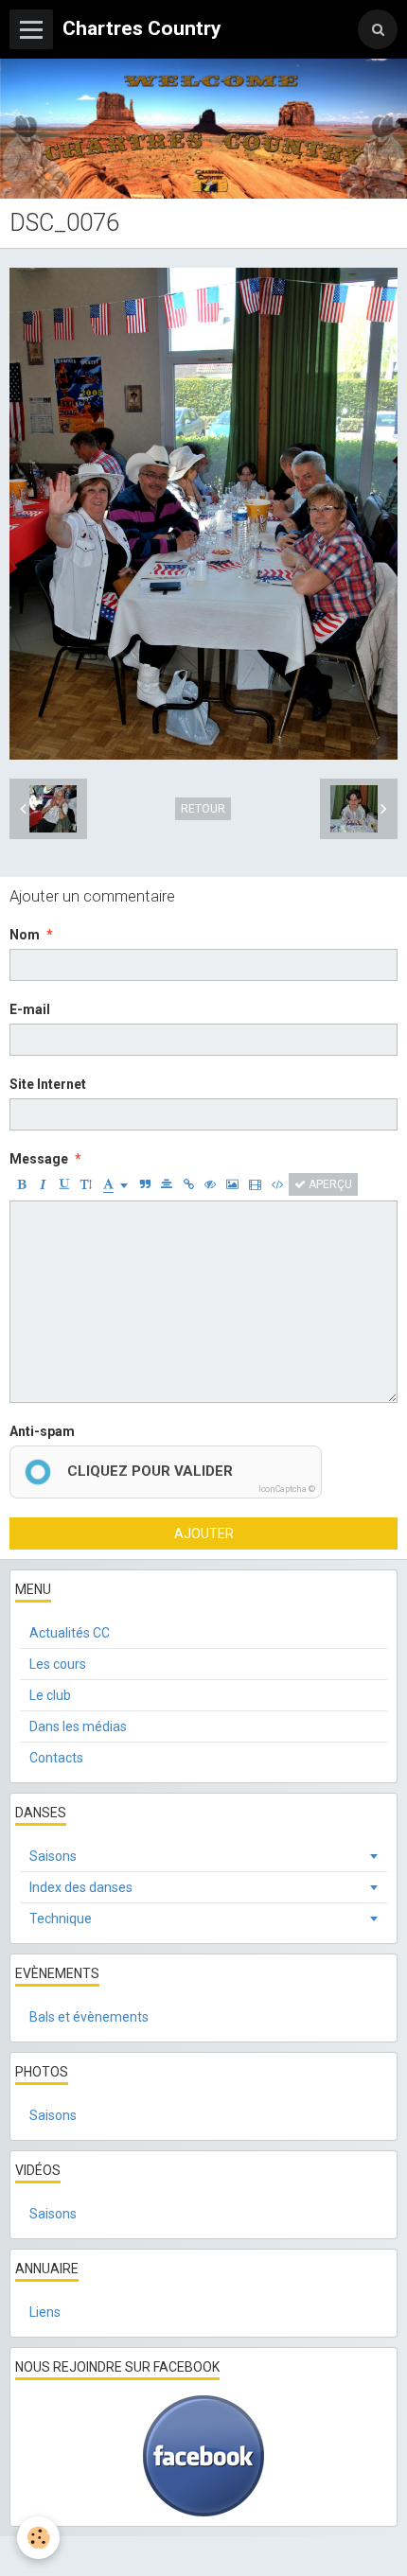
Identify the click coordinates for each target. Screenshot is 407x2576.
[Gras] (21, 1184)
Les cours (58, 1664)
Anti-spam (42, 1431)
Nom (25, 935)
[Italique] (43, 1184)
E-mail (30, 1009)
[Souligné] (64, 1184)
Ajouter (204, 1533)
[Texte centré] (167, 1184)
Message (39, 1159)
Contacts (56, 1758)
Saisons (53, 1856)
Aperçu (329, 1184)
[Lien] (188, 1184)
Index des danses (81, 1887)
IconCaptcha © (287, 1489)
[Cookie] (38, 2538)
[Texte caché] (210, 1184)
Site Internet (48, 1084)
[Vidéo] (255, 1184)
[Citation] (145, 1184)
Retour (203, 809)
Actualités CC (70, 1633)
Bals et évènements (89, 2017)
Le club (50, 1695)
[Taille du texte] (86, 1184)
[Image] (232, 1184)
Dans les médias (78, 1726)
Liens (45, 2312)
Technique (61, 1919)
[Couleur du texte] (115, 1184)
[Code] (278, 1184)
